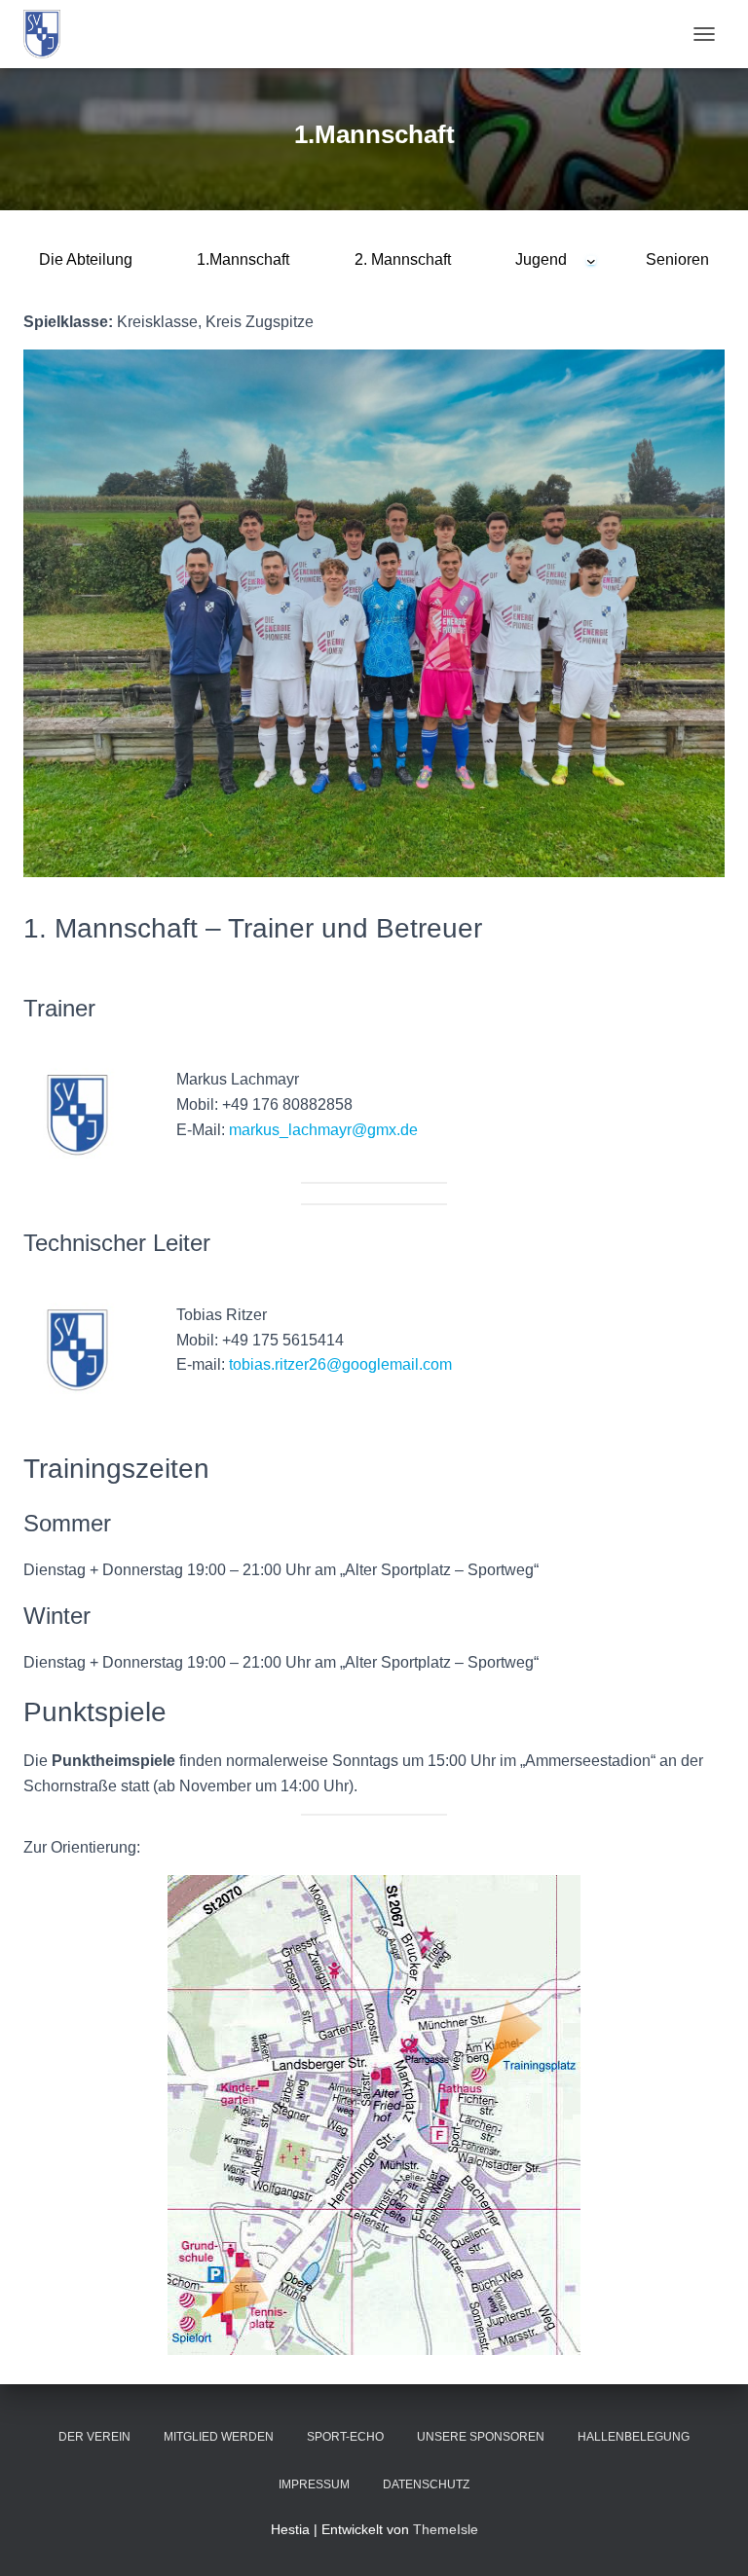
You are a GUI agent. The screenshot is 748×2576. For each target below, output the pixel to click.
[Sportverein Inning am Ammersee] (49, 34)
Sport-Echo (345, 2437)
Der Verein (94, 2437)
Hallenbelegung (634, 2437)
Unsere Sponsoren (481, 2437)
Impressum (314, 2484)
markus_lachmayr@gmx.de (323, 1130)
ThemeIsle (446, 2529)
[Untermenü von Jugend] (591, 261)
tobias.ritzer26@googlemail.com (340, 1364)
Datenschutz (426, 2484)
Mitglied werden (219, 2437)
